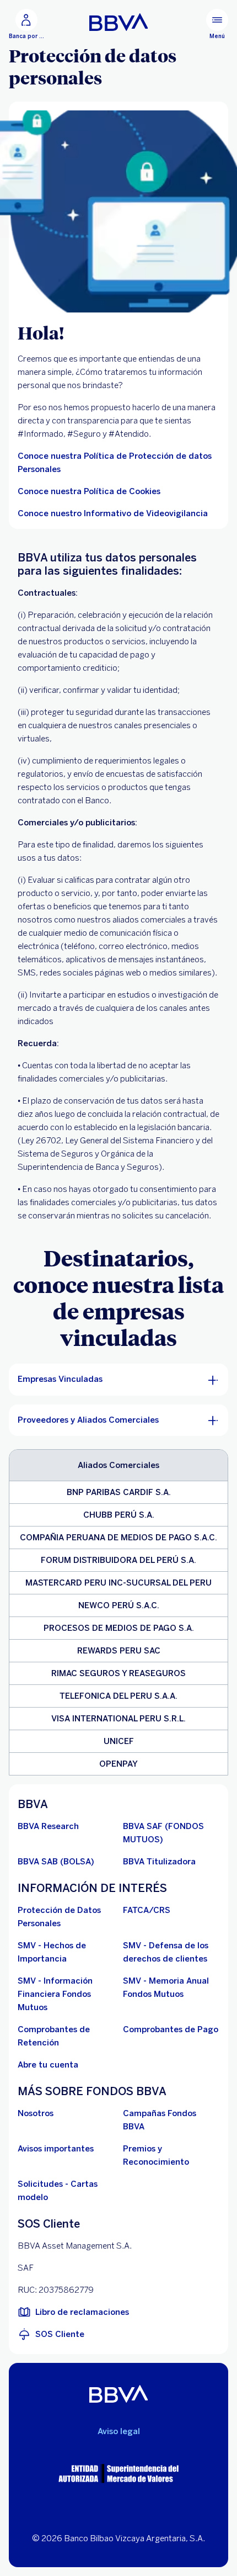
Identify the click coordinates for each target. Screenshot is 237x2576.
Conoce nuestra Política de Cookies (89, 491)
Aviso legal (119, 2431)
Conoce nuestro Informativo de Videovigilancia (113, 513)
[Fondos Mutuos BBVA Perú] (119, 22)
